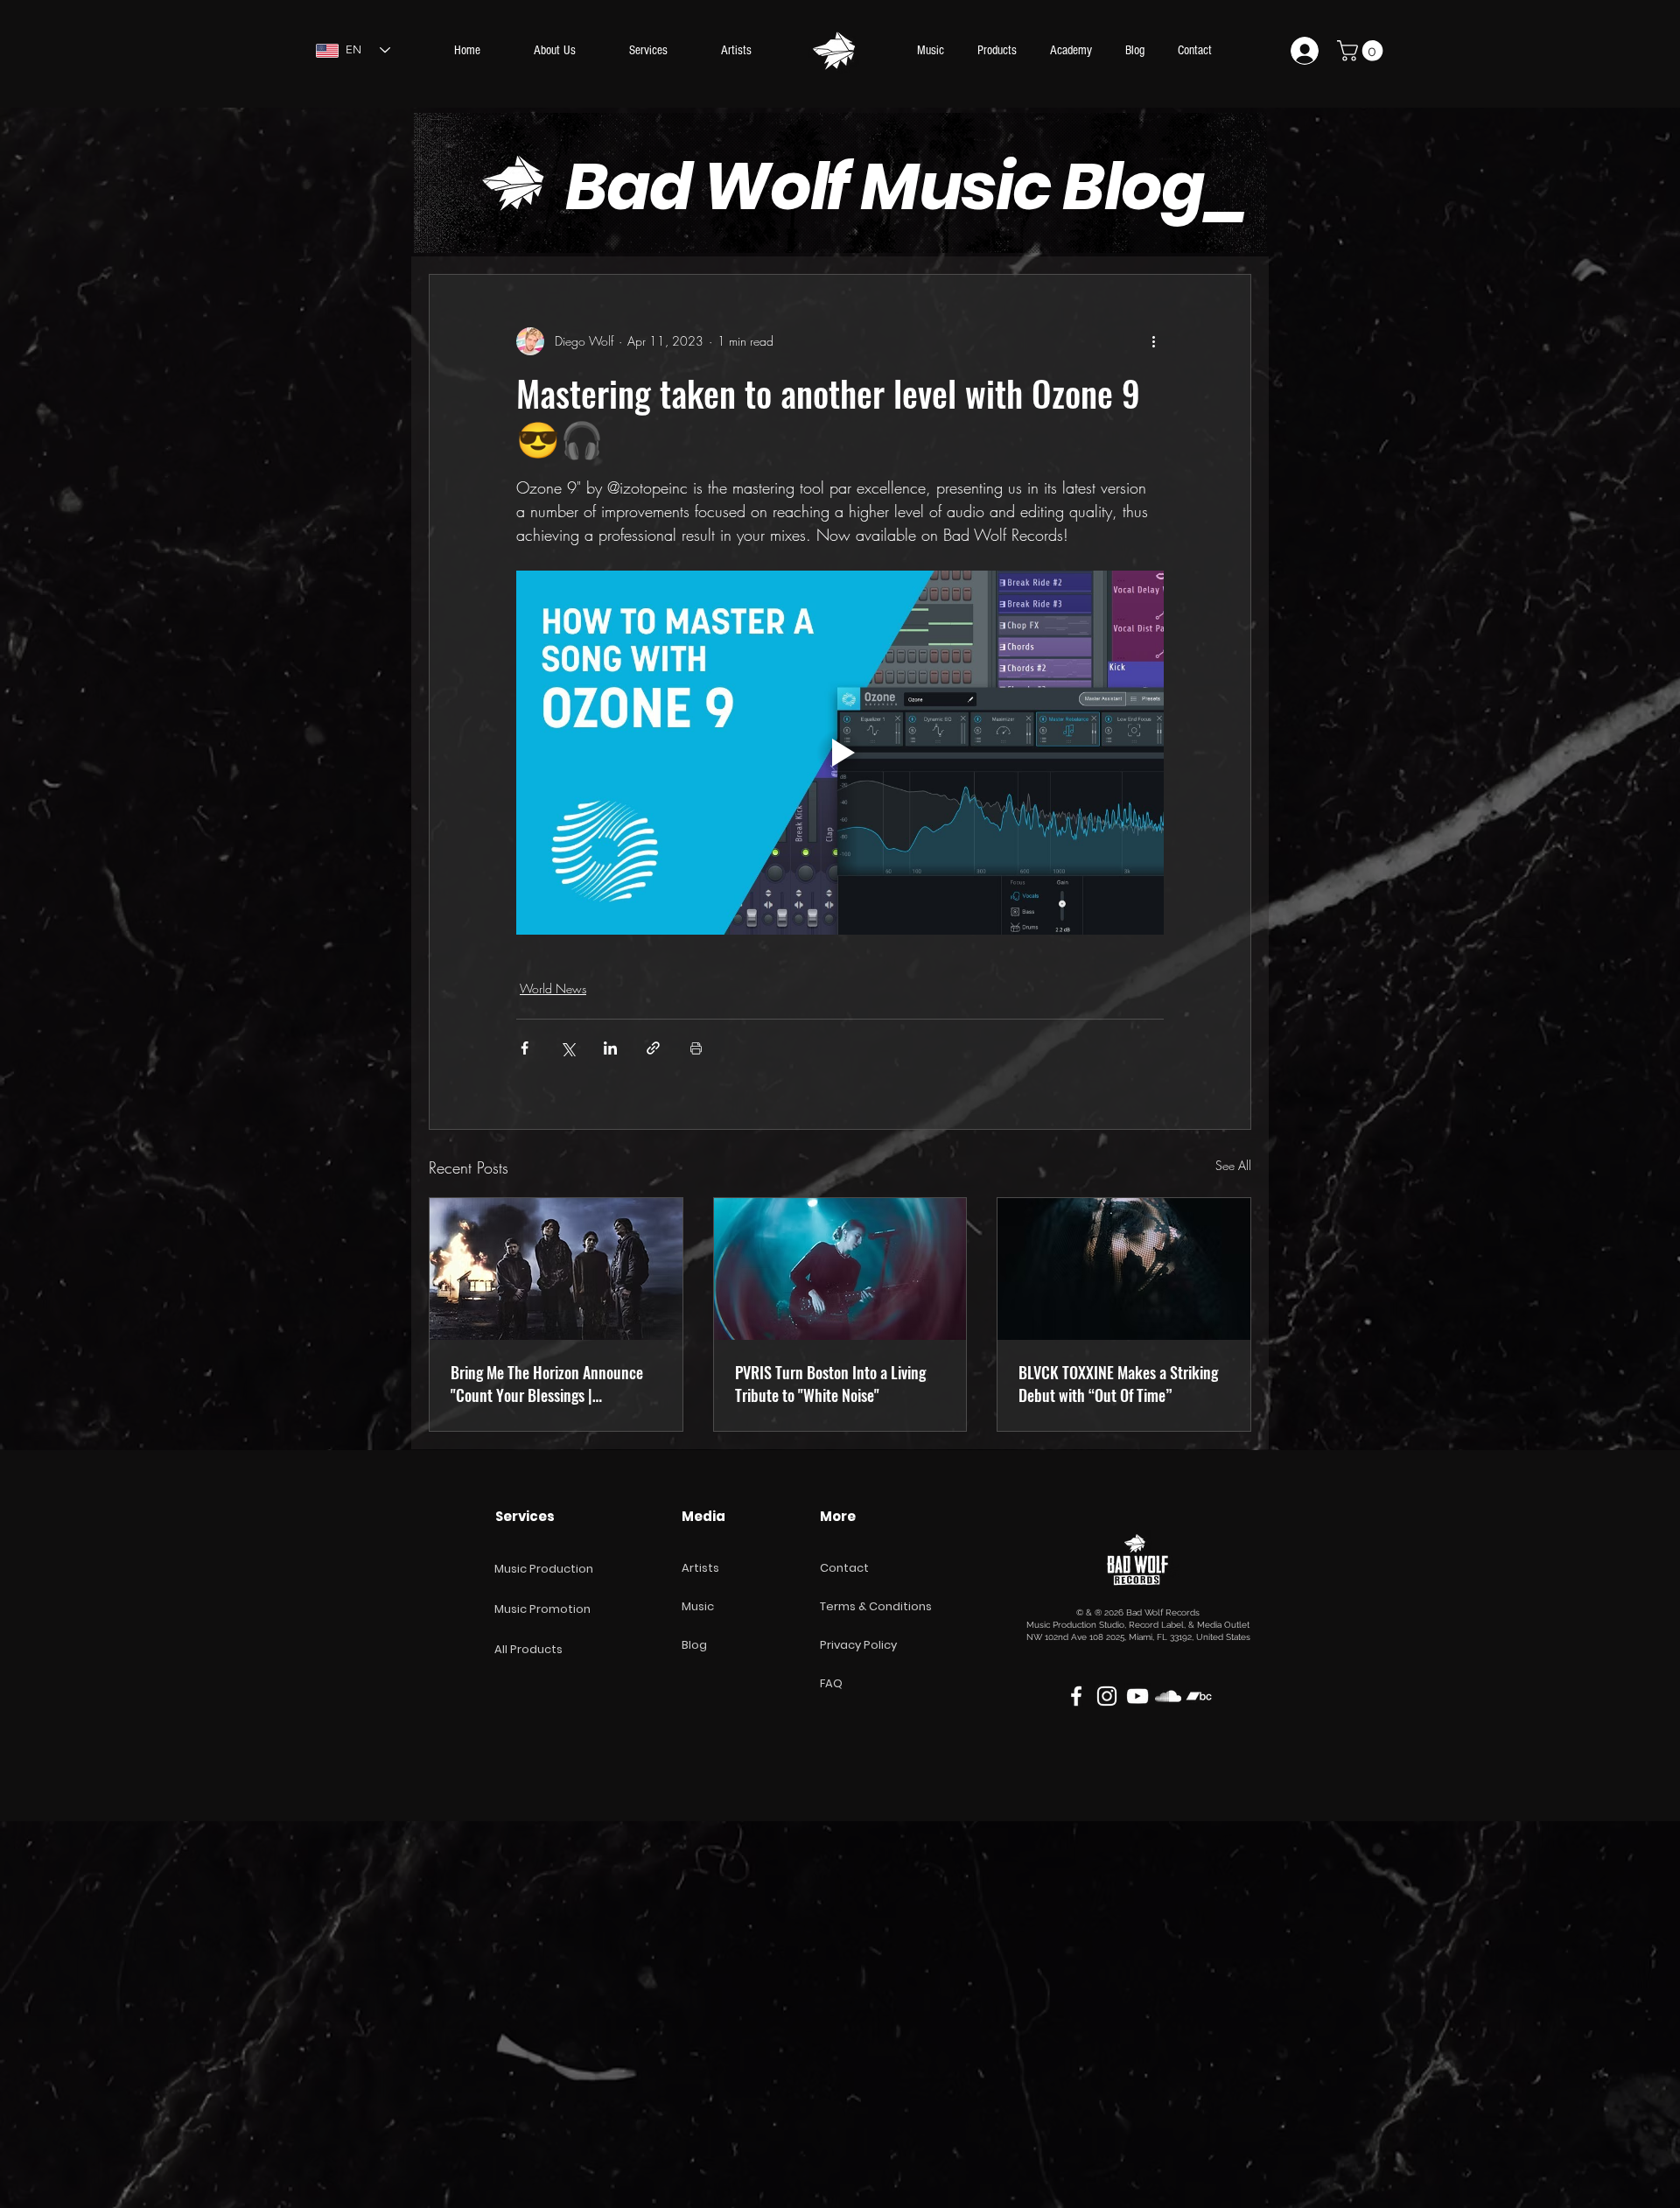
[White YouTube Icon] (1137, 1696)
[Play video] (840, 753)
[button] (1362, 51)
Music (698, 1606)
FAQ (831, 1683)
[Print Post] (696, 1048)
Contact (844, 1568)
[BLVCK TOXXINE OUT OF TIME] (1124, 1269)
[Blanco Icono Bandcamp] (1199, 1696)
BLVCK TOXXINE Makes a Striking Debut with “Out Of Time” (1118, 1384)
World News (553, 988)
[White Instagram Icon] (1107, 1696)
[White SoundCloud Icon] (1168, 1696)
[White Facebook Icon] (1076, 1696)
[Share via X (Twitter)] (567, 1048)
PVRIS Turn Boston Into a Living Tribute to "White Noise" (830, 1384)
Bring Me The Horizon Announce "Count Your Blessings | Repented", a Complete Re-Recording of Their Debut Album (547, 1384)
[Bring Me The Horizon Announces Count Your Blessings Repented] (556, 1269)
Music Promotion (542, 1609)
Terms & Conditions (876, 1606)
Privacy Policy (858, 1645)
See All (1233, 1165)
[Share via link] (653, 1048)
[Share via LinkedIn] (610, 1048)
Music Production (544, 1569)
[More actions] (1153, 341)
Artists (700, 1568)
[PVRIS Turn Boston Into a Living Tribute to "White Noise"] (840, 1269)
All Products (528, 1649)
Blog (694, 1645)
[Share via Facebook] (525, 1048)
